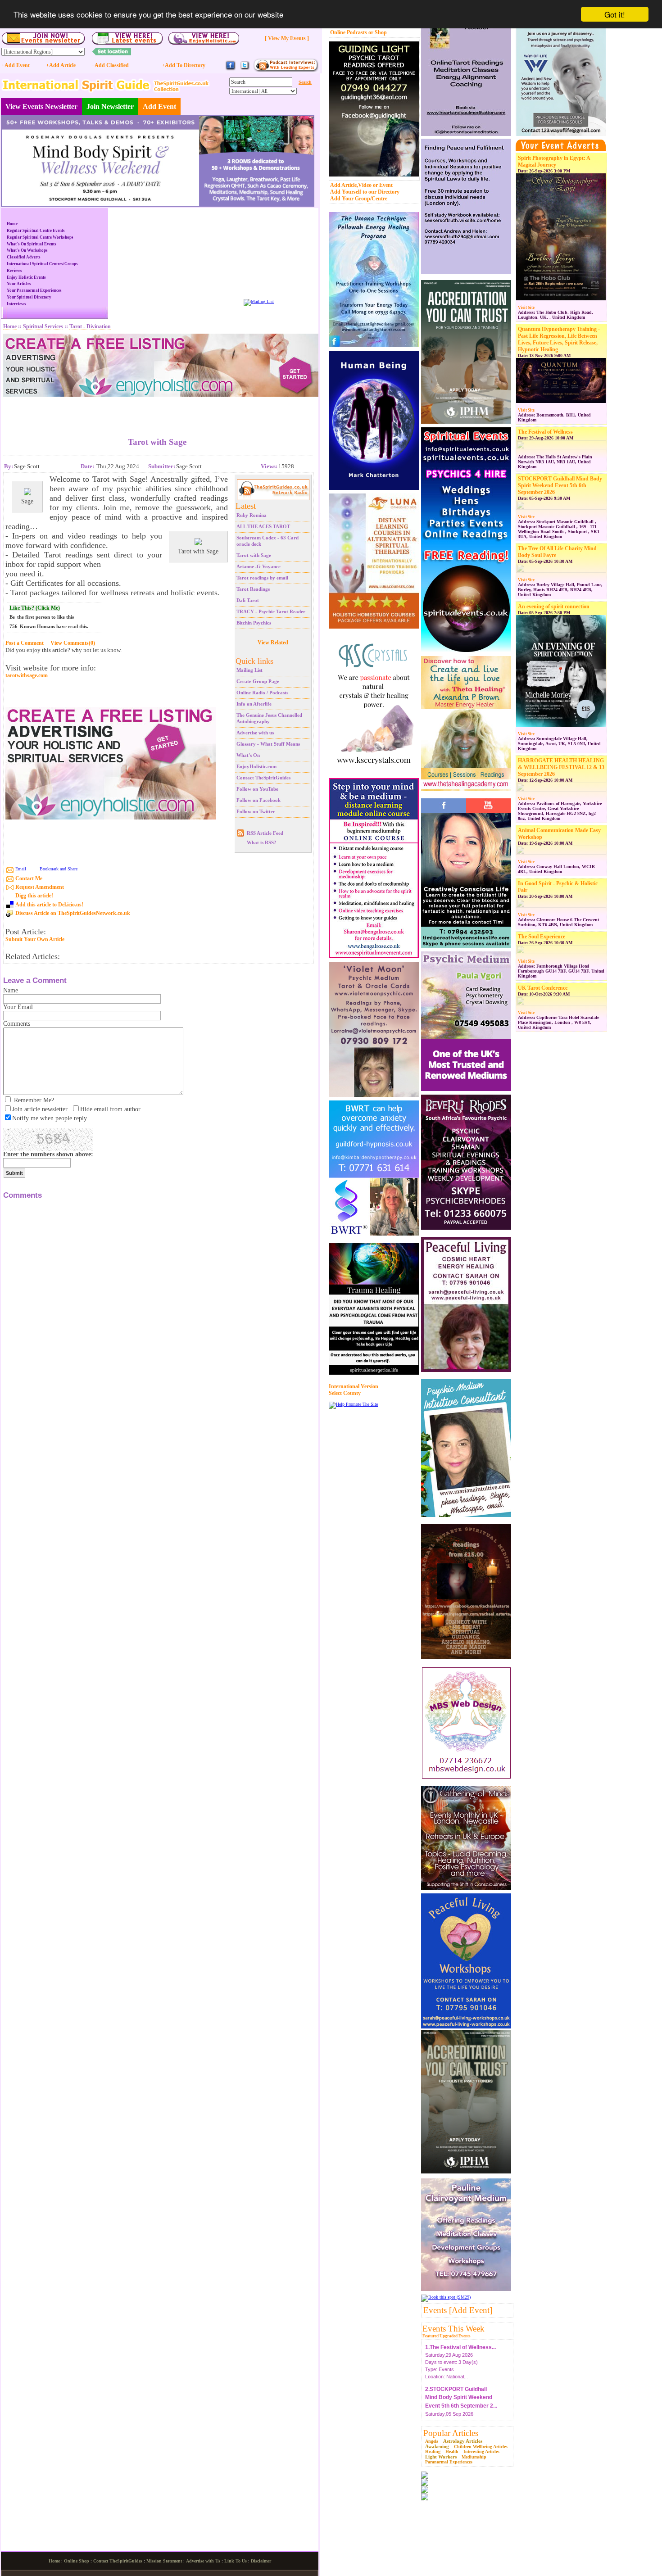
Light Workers (441, 2457)
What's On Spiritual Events (32, 244)
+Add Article (61, 65)
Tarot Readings (253, 589)
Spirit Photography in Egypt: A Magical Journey (554, 161)
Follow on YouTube (257, 789)
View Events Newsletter (41, 106)
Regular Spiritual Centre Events (36, 231)
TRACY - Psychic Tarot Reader (271, 611)
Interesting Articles (481, 2452)
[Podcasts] (286, 70)
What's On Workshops (27, 250)
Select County (345, 1393)
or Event (383, 185)
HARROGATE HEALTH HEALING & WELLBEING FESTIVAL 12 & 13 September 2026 (561, 767)
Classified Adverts (24, 257)
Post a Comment (25, 643)
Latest (246, 506)
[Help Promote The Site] (353, 1404)
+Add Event (16, 65)
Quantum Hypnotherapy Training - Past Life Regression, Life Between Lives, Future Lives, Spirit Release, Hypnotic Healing (559, 339)
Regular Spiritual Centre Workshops (40, 237)
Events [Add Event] (458, 2310)
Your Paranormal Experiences (34, 290)
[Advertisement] (157, 410)
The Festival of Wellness (545, 432)
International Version (354, 1386)
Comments (17, 1024)
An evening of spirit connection (554, 607)
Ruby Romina (252, 515)
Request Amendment (40, 887)
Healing (433, 2452)
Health (452, 2452)
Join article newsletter (40, 1109)
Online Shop (77, 2561)
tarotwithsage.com (27, 676)
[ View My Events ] (287, 38)
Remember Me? (34, 1100)
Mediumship (474, 2457)
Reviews (14, 271)
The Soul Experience (542, 937)
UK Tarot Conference (543, 988)
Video (365, 185)
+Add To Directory (184, 65)
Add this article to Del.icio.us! (49, 905)
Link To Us (236, 2561)
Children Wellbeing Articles (481, 2447)
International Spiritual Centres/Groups (42, 264)
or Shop (378, 32)
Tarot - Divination (90, 326)
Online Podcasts (349, 32)
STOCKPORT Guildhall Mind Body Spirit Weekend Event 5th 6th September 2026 (560, 485)
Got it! (615, 14)
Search (305, 82)
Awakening (437, 2446)
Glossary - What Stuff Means (268, 744)
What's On (248, 755)
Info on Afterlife (254, 704)
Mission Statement (164, 2561)
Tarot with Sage (254, 555)
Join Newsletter (110, 106)
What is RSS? (262, 842)
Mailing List (249, 670)
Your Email (18, 1007)
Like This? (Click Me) (35, 608)
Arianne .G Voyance (258, 566)
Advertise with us (255, 733)
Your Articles (19, 284)
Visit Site (526, 308)
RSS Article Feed (265, 833)
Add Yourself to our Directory (365, 192)
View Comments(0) (73, 643)
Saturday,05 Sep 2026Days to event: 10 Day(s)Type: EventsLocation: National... (461, 2408)
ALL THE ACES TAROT (263, 526)
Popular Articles (451, 2433)
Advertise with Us (203, 2561)
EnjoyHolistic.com (256, 766)
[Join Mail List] (259, 301)
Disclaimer (261, 2561)
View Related (273, 643)
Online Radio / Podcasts (262, 693)
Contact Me (29, 878)
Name (11, 990)
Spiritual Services (43, 326)
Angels (432, 2441)
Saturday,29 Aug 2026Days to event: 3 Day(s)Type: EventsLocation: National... (460, 2358)
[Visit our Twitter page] (245, 69)
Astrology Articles (463, 2441)
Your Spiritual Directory (29, 297)
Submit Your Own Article (35, 939)
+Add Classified (110, 65)
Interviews (16, 304)
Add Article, (344, 185)
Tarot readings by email (262, 578)
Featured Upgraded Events (447, 2336)
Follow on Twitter (256, 811)
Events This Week (453, 2329)
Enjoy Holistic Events (26, 277)
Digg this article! (34, 896)
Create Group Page (258, 681)
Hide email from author (110, 1109)
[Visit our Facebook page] (231, 69)
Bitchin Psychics (254, 623)
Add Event (159, 106)
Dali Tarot (248, 600)
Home (12, 224)
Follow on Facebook (258, 800)
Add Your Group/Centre (359, 199)
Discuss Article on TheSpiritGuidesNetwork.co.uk (73, 913)
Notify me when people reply (50, 1118)
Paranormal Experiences (449, 2462)
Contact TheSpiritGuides (263, 778)
